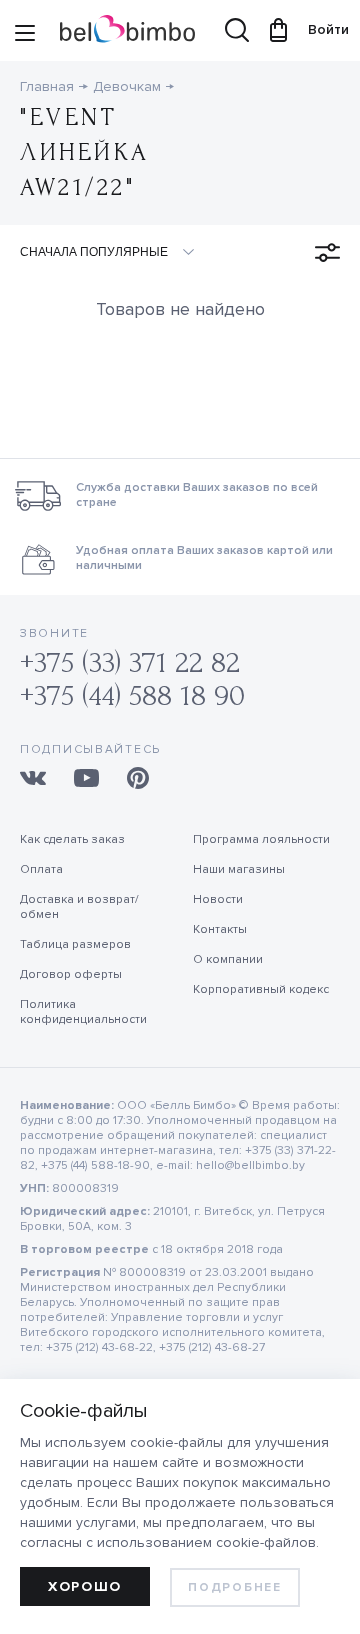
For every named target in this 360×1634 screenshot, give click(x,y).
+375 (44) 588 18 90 (132, 695)
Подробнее (234, 1587)
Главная (47, 86)
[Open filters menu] (327, 252)
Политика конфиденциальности (83, 1012)
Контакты (220, 929)
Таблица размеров (75, 944)
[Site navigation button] (25, 35)
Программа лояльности (261, 839)
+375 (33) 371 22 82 (130, 662)
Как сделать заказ (72, 839)
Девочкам (127, 86)
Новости (218, 899)
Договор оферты (71, 974)
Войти (319, 29)
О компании (228, 959)
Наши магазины (239, 869)
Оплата (41, 869)
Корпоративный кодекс (261, 989)
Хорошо (85, 1586)
